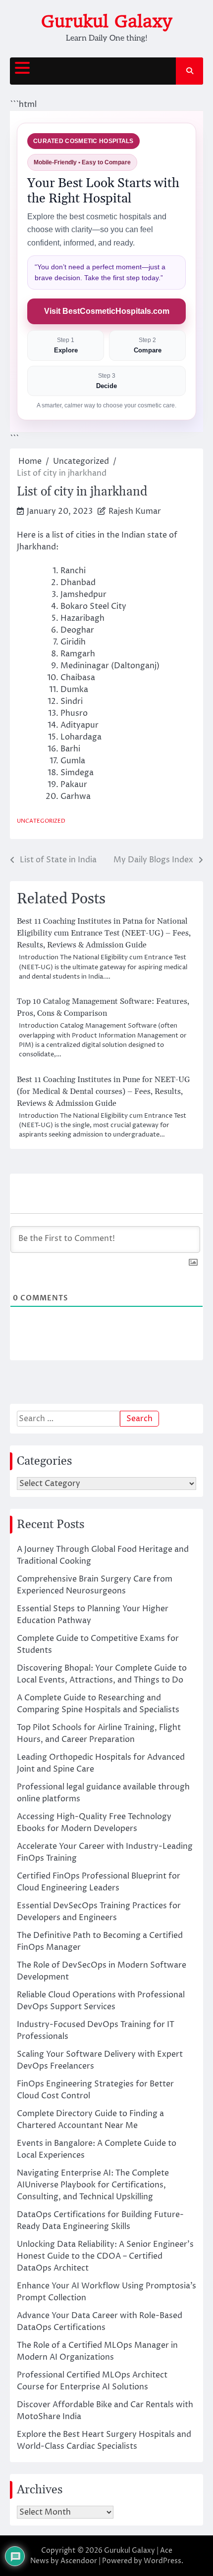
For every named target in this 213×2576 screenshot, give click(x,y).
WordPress (162, 2561)
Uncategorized (41, 821)
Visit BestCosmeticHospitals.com (107, 311)
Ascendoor (79, 2561)
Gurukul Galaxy (106, 21)
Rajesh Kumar (135, 511)
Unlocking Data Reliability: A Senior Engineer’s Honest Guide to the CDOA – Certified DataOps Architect (105, 2256)
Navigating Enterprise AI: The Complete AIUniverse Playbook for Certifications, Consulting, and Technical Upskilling (93, 2185)
